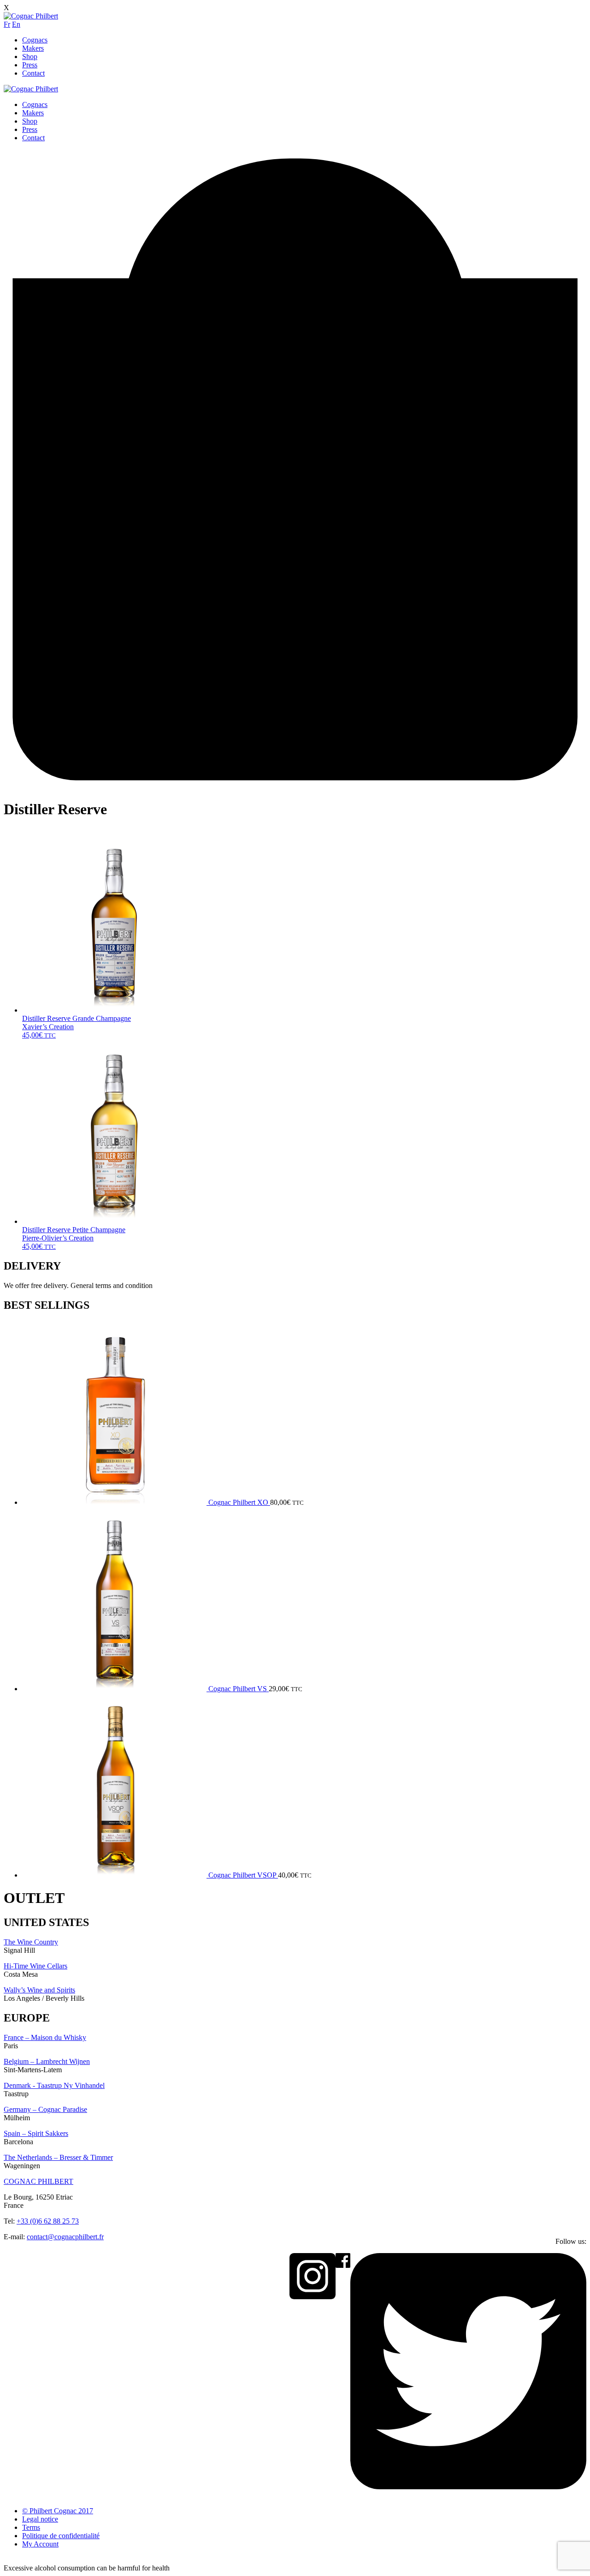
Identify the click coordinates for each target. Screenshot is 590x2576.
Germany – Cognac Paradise (45, 2109)
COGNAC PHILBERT (38, 2181)
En (16, 24)
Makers (33, 48)
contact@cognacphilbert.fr (65, 2237)
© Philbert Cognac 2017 (58, 2511)
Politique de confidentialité (61, 2536)
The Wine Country (31, 1942)
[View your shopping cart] (295, 787)
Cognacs (35, 40)
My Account (40, 2544)
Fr (7, 24)
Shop (30, 57)
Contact (33, 73)
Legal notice (40, 2519)
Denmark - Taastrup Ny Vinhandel (54, 2085)
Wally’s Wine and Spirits (39, 1990)
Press (30, 65)
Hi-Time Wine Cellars (35, 1966)
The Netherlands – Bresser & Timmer (58, 2157)
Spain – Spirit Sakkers (36, 2133)
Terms (31, 2527)
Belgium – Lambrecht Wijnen (47, 2061)
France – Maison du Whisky (45, 2037)
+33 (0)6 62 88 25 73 (48, 2221)
